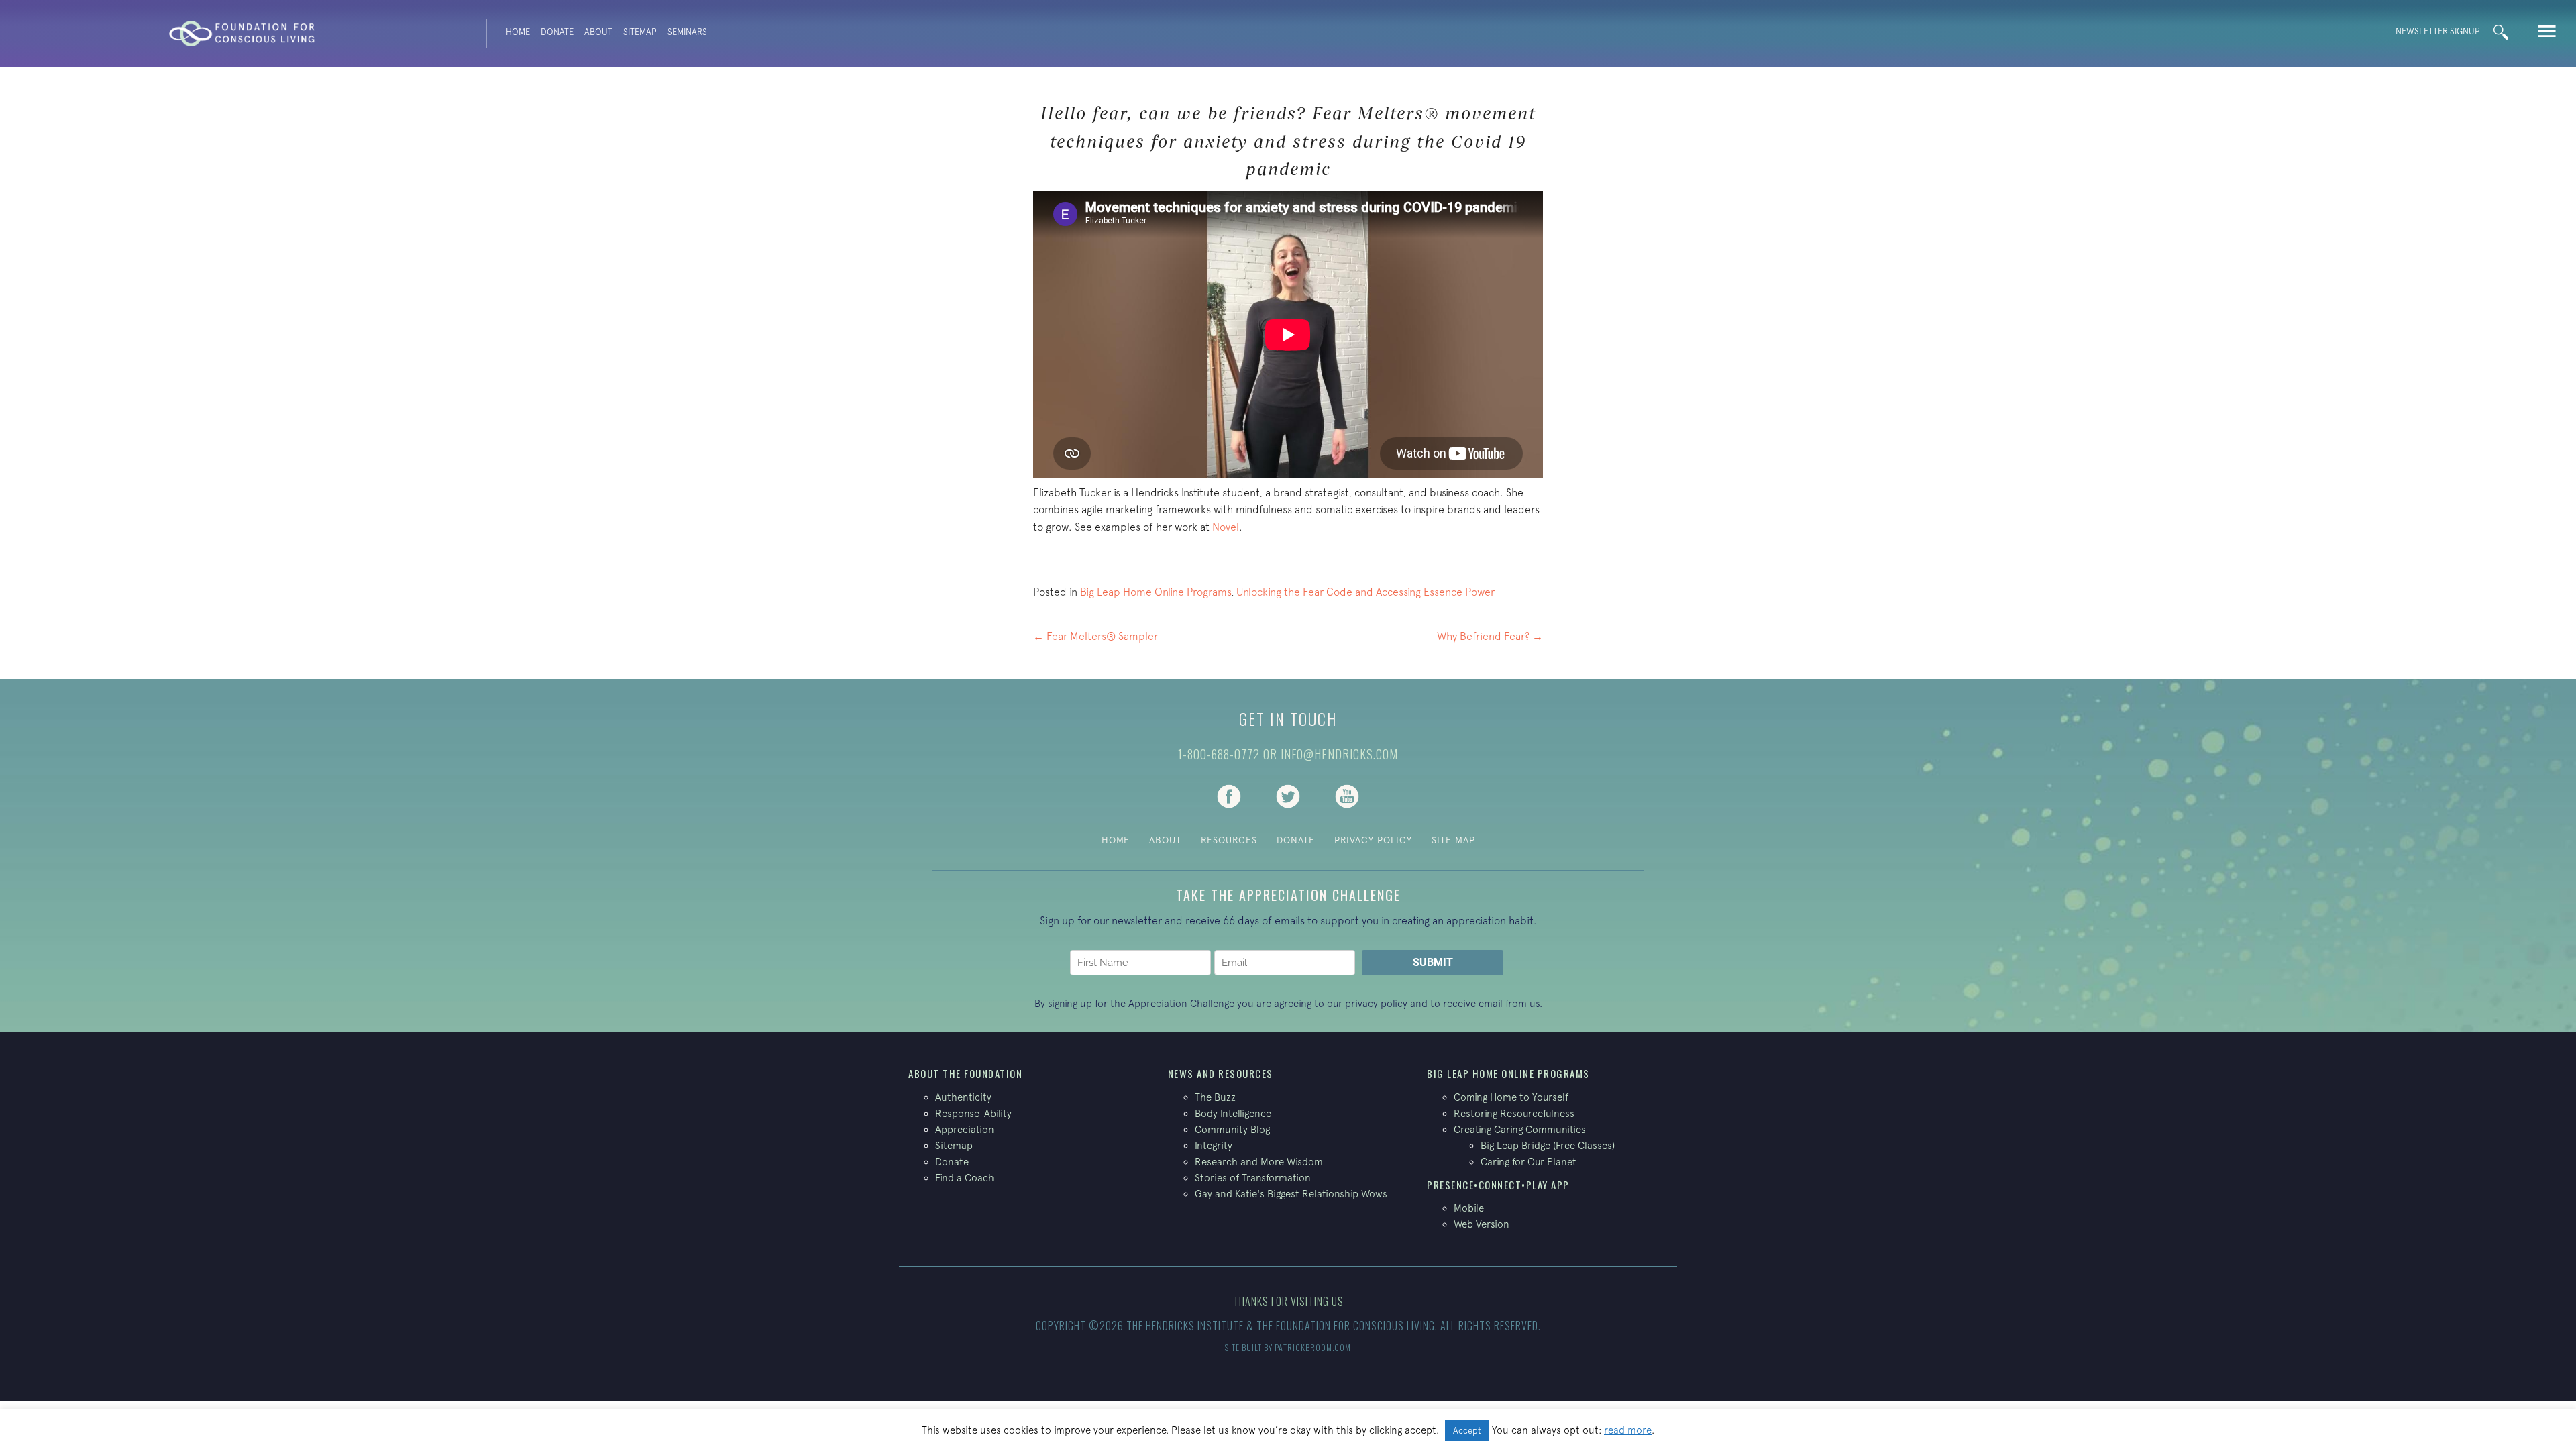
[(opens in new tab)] (1229, 795)
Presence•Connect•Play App (1498, 1185)
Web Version (1482, 1224)
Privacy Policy (1373, 840)
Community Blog (1232, 1129)
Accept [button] (1467, 1431)
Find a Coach (965, 1178)
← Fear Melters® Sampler (1095, 636)
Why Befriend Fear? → (1490, 636)
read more (1628, 1430)
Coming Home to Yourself (1511, 1097)
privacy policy (1376, 1003)
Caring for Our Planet (1528, 1162)
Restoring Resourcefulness (1514, 1113)
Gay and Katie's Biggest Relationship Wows (1291, 1194)
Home (518, 32)
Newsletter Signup (2438, 31)
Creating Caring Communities (1520, 1129)
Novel (1226, 527)
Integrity (1214, 1145)
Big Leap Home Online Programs (1156, 592)
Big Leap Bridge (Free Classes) (1548, 1145)
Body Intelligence (1233, 1113)
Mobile (1469, 1208)
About (598, 32)
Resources (1229, 840)
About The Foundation (965, 1073)
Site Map (1453, 840)
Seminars (687, 32)
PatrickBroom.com (1313, 1347)
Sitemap (640, 32)
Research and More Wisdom (1259, 1162)
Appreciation (965, 1129)
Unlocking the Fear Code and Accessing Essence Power (1365, 592)
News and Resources (1221, 1073)
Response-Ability (973, 1113)
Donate (557, 32)
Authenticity (963, 1097)
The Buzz (1215, 1097)
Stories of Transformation (1253, 1178)
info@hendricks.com (1339, 754)
